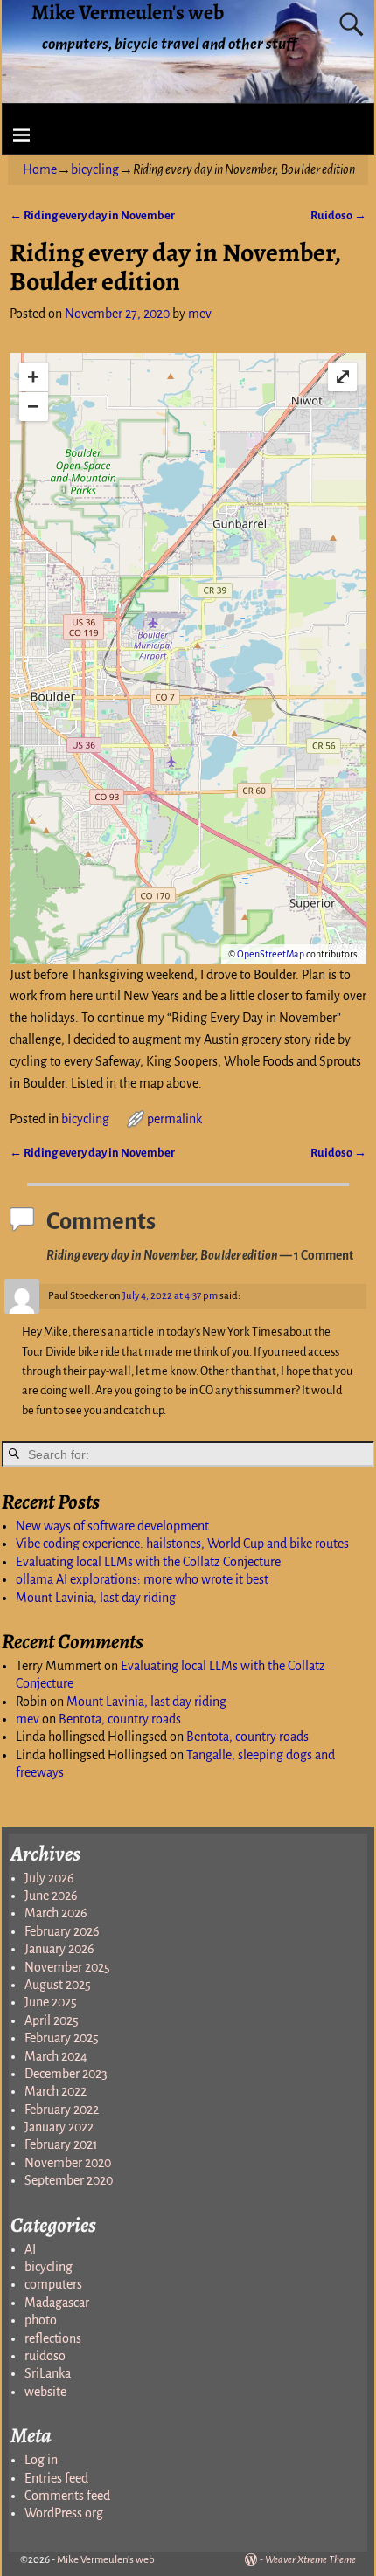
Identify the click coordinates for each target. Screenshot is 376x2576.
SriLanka (48, 2373)
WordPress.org (64, 2513)
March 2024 (56, 2056)
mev (28, 1719)
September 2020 (69, 2180)
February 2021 (61, 2144)
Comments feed (67, 2496)
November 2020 (68, 2163)
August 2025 (58, 1985)
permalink (174, 1119)
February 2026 (62, 1931)
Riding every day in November (92, 215)
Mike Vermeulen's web (106, 2560)
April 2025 (52, 2020)
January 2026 (59, 1949)
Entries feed (56, 2478)
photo (41, 2320)
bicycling (95, 169)
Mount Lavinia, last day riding (96, 1598)
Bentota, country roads (120, 1719)
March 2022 (56, 2091)
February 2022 (62, 2110)
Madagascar (57, 2303)
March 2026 (56, 1913)
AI (30, 2249)
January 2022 (59, 2127)
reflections (53, 2338)
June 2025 (51, 2002)
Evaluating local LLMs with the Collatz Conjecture (148, 1562)
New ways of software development (112, 1526)
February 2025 (62, 2038)
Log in (41, 2460)
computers (53, 2284)
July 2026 (49, 1878)
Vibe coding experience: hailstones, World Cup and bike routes (182, 1544)
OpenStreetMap (271, 954)
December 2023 (66, 2074)
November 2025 (67, 1967)
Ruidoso (338, 215)
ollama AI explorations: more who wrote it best (142, 1579)
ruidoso (45, 2356)
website (45, 2392)
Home (40, 169)
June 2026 (51, 1896)
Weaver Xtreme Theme (310, 2560)
